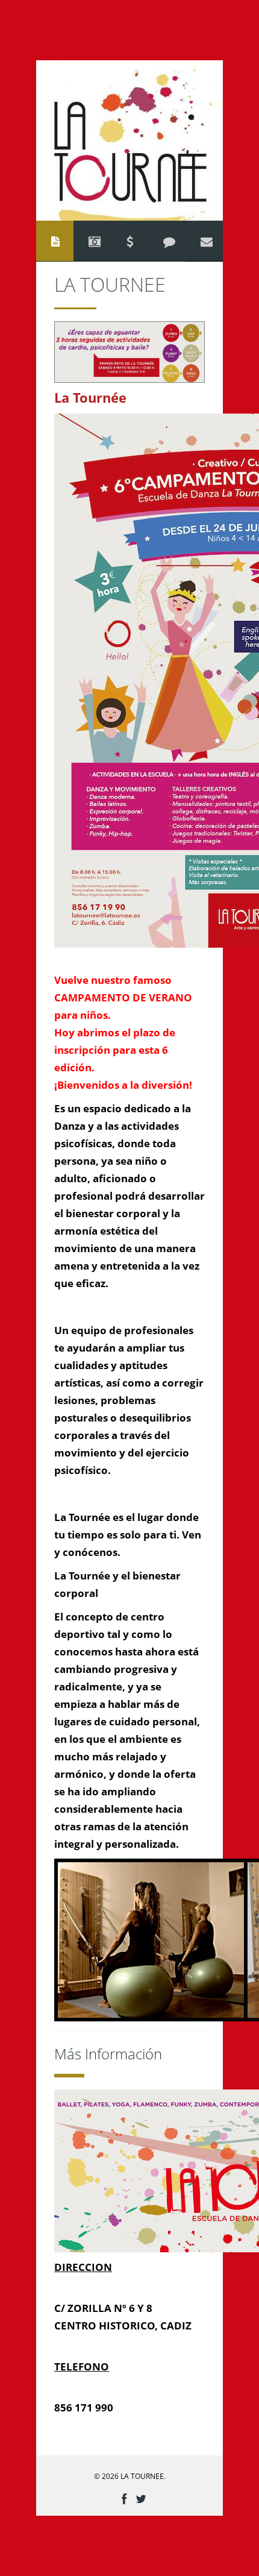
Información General (55, 241)
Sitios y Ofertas (129, 241)
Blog (169, 241)
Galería (95, 241)
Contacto (207, 241)
